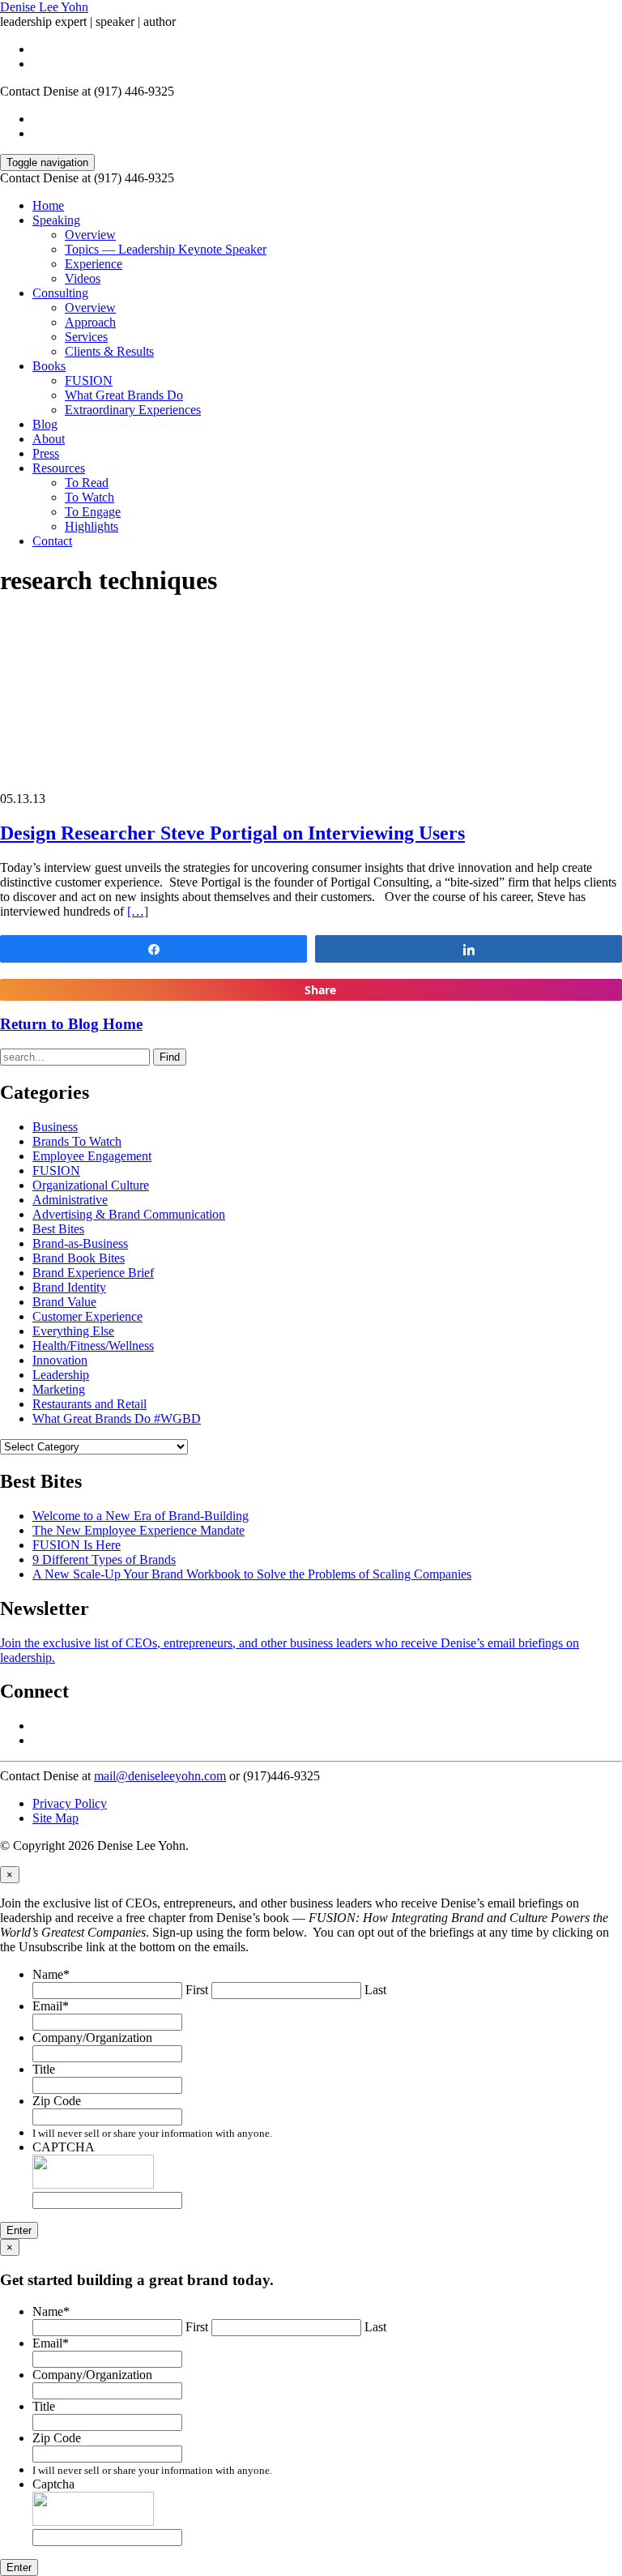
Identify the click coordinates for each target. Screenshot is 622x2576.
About (49, 439)
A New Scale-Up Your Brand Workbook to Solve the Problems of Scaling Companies (252, 1574)
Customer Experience (87, 1316)
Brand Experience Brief (93, 1273)
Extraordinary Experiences (133, 410)
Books (49, 366)
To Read (87, 483)
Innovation (60, 1360)
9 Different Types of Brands (104, 1559)
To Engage (93, 512)
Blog (45, 424)
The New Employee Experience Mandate (138, 1530)
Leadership (61, 1375)
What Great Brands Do (124, 395)
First (197, 1990)
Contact (52, 541)
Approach (90, 322)
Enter (19, 2230)
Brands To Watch (77, 1141)
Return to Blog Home (71, 1024)
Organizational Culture (91, 1185)
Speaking (56, 220)
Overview (90, 235)
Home (48, 205)
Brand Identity (69, 1287)
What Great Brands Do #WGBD (117, 1418)
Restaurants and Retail (89, 1404)
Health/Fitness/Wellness (93, 1346)
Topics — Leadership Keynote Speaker (166, 249)
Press (46, 453)
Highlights (92, 526)
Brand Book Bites (79, 1258)
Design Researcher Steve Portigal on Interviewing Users (232, 833)
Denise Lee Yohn (44, 7)
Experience (94, 264)
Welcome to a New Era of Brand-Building (141, 1516)
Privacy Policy (70, 1803)
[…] (138, 911)
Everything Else (73, 1331)
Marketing (59, 1389)
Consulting (60, 293)
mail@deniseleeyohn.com (160, 1776)
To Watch (89, 497)
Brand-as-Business (80, 1243)
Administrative (70, 1200)
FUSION (89, 380)
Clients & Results (109, 351)
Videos (83, 278)
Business (55, 1127)
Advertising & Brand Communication (129, 1214)
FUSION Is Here (77, 1545)
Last (375, 1990)
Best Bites (58, 1229)
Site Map (55, 1818)
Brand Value (64, 1302)
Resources (59, 468)
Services (86, 337)
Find (170, 1057)
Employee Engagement (92, 1156)
